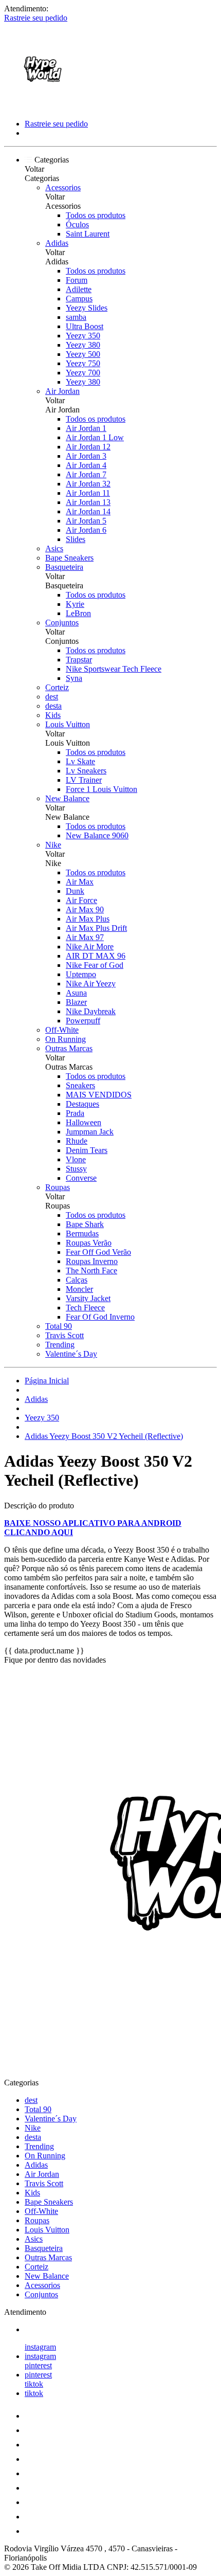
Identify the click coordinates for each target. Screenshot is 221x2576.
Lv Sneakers (86, 771)
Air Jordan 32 (88, 484)
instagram (40, 2347)
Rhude (77, 1141)
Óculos (77, 224)
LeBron (78, 613)
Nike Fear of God (95, 965)
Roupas (58, 1187)
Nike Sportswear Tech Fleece (114, 669)
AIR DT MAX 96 (96, 956)
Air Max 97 (85, 937)
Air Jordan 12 (88, 447)
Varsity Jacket (88, 1298)
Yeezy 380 (83, 345)
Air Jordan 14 (88, 511)
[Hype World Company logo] (43, 106)
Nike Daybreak (91, 1011)
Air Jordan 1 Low (95, 437)
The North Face (91, 1271)
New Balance (67, 798)
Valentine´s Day (71, 1354)
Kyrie (75, 604)
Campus (79, 299)
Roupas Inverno (92, 1261)
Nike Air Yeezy (91, 984)
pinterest (38, 2365)
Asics (54, 548)
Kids (53, 715)
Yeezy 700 (83, 373)
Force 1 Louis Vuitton (102, 789)
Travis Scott (65, 1335)
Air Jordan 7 (86, 474)
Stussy (76, 1169)
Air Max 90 (85, 909)
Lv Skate (80, 761)
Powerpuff (83, 1021)
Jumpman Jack (90, 1132)
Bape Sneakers (69, 558)
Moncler (79, 1289)
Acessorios (63, 187)
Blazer (76, 1002)
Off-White (62, 1030)
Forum (77, 280)
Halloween (84, 1122)
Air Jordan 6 (86, 530)
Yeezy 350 (83, 336)
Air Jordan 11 (88, 493)
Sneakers (80, 1085)
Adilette (79, 289)
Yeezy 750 (83, 363)
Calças (77, 1280)
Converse (81, 1178)
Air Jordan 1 (86, 428)
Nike (53, 845)
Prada (75, 1113)
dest (52, 697)
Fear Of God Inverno (100, 1317)
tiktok (34, 2384)
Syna (74, 678)
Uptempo (81, 974)
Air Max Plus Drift (96, 928)
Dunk (75, 891)
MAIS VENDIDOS (99, 1095)
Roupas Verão (89, 1243)
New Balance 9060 (97, 835)
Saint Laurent (88, 234)
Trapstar (79, 660)
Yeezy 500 (83, 354)
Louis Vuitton (68, 724)
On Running (66, 1039)
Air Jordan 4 (86, 465)
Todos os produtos (96, 215)
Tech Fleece (85, 1308)
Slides (76, 539)
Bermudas (82, 1233)
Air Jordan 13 (88, 502)
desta (53, 706)
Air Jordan (62, 391)
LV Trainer (84, 780)
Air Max (80, 882)
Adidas (57, 243)
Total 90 (59, 1326)
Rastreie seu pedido (36, 18)
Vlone (76, 1159)
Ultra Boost (85, 326)
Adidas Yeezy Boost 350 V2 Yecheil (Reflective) (104, 1436)
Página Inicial (47, 1381)
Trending (60, 1345)
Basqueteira (64, 567)
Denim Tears (87, 1150)
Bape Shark (85, 1224)
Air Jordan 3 (86, 456)
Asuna (76, 993)
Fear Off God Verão (98, 1252)
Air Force (81, 900)
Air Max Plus (88, 919)
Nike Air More (90, 947)
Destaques (82, 1104)
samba (76, 317)
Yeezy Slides (87, 308)
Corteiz (57, 687)
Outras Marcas (69, 1048)
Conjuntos (62, 623)
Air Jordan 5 (86, 521)
